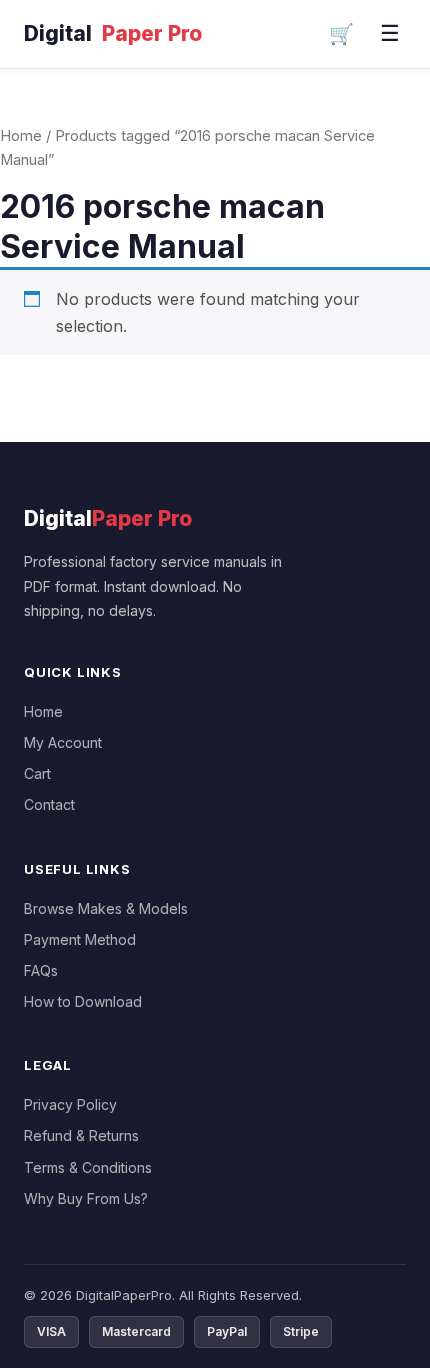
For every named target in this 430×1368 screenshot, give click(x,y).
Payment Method (80, 939)
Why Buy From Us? (86, 1198)
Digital (113, 33)
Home (21, 136)
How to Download (83, 1001)
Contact (49, 804)
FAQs (41, 970)
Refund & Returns (81, 1135)
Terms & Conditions (88, 1167)
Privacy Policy (70, 1104)
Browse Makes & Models (106, 908)
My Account (63, 742)
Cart (37, 773)
